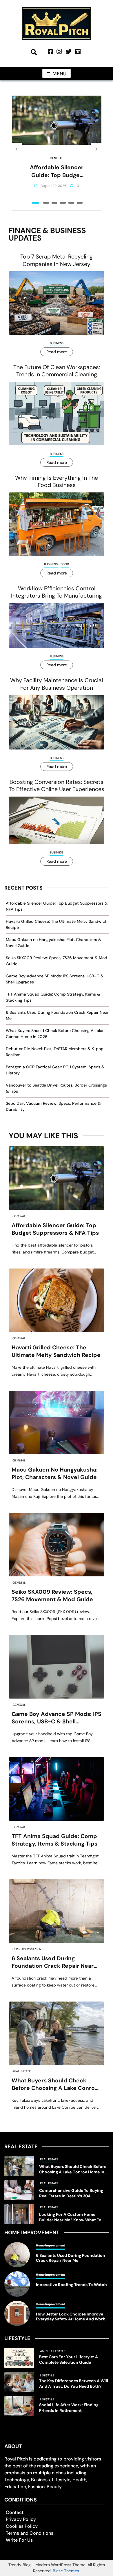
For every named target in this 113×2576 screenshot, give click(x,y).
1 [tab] (35, 203)
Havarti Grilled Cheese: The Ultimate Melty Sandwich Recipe (56, 1351)
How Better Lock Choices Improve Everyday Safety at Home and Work (71, 2317)
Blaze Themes (66, 2571)
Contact (15, 2512)
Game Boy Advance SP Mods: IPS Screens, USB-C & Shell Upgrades (57, 1718)
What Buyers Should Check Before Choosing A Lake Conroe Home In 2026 (55, 2085)
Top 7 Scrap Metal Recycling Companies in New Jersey (57, 260)
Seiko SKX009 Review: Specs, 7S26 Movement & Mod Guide (52, 1596)
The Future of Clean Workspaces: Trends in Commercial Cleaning (57, 371)
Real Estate (22, 2071)
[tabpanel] (57, 149)
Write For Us (19, 2540)
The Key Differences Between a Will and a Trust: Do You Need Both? (74, 2384)
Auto (44, 2351)
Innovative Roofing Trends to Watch (71, 2285)
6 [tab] (80, 203)
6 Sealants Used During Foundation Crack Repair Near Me (53, 1962)
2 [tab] (46, 203)
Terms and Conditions (30, 2533)
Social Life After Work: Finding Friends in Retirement (69, 2407)
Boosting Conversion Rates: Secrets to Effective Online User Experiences (57, 786)
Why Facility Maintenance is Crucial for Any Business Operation (57, 684)
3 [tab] (54, 203)
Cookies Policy (22, 2526)
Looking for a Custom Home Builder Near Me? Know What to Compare (70, 2217)
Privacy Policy (21, 2519)
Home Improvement (28, 1949)
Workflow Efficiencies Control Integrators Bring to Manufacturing (57, 592)
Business (57, 343)
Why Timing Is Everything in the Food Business (57, 481)
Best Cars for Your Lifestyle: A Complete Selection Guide (69, 2360)
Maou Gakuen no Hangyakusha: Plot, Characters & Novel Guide (55, 1473)
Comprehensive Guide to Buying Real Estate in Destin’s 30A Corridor (71, 2193)
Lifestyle (58, 2351)
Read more (57, 352)
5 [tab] (71, 203)
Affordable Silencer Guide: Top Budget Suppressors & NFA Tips (57, 171)
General (57, 158)
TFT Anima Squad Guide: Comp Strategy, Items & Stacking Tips (54, 1840)
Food (65, 564)
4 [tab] (63, 203)
